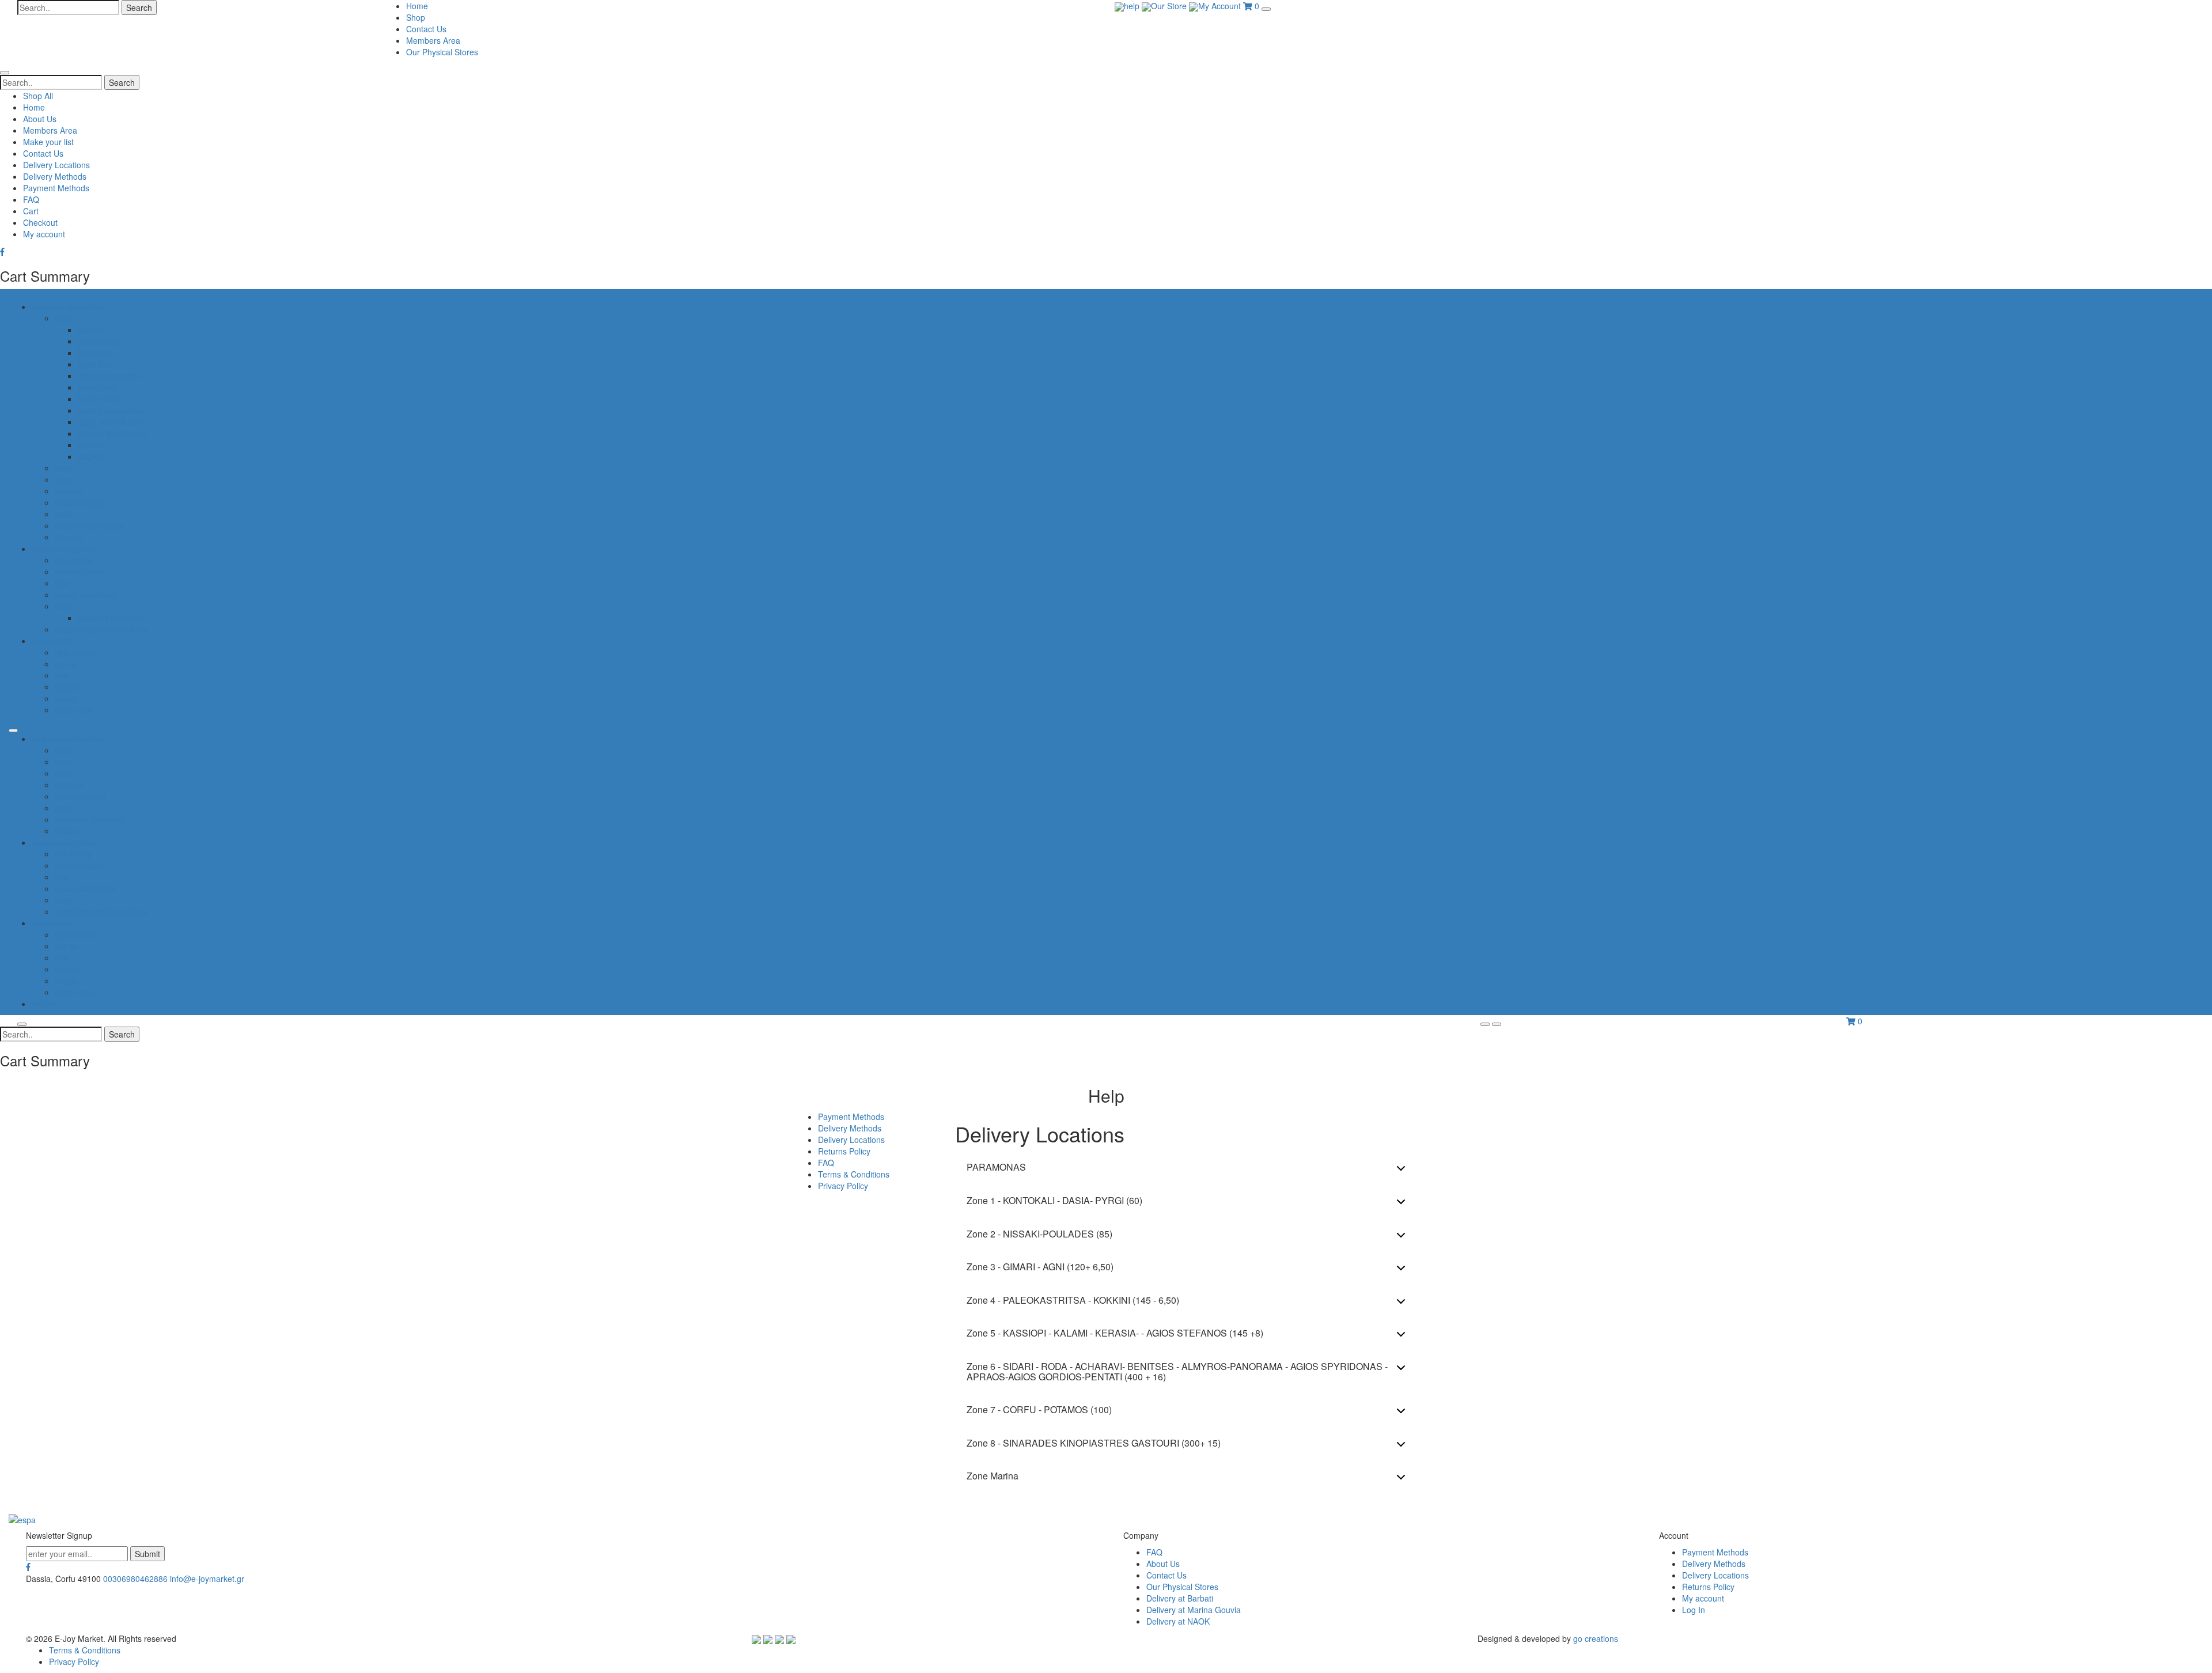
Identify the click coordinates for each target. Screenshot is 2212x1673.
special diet (52, 641)
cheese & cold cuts (112, 433)
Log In (1694, 1610)
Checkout (40, 222)
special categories (65, 548)
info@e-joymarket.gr (207, 1579)
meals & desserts (109, 376)
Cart (31, 211)
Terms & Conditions (854, 1174)
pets (63, 514)
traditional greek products (101, 629)
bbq (62, 583)
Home (417, 6)
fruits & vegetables (111, 410)
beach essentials (85, 595)
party (64, 606)
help (1133, 6)
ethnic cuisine (79, 571)
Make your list (48, 142)
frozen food (99, 399)
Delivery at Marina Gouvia (1194, 1610)
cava (63, 479)
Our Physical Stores (442, 52)
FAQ (31, 199)
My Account (1221, 6)
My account (44, 234)
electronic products (89, 525)
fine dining (73, 560)
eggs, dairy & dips (110, 422)
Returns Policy (844, 1151)
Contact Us (426, 29)
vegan (66, 698)
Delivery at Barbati (1180, 1598)
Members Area (433, 40)
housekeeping (80, 502)
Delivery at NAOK (1178, 1621)
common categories (68, 306)
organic (68, 687)
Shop (416, 17)
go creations (1596, 1638)
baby (64, 468)
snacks (90, 445)
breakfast (95, 353)
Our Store (1170, 6)
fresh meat (97, 387)
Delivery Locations (56, 165)
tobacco (69, 537)
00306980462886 (135, 1579)
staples (91, 456)
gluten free (74, 710)
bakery (90, 330)
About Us (40, 119)
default (44, 1004)
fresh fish (94, 364)
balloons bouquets (111, 618)
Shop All (38, 96)
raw (61, 675)
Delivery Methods (55, 176)
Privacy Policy (843, 1186)
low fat (67, 664)
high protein (76, 652)
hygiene (69, 491)
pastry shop (99, 341)
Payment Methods (56, 188)
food (63, 318)
